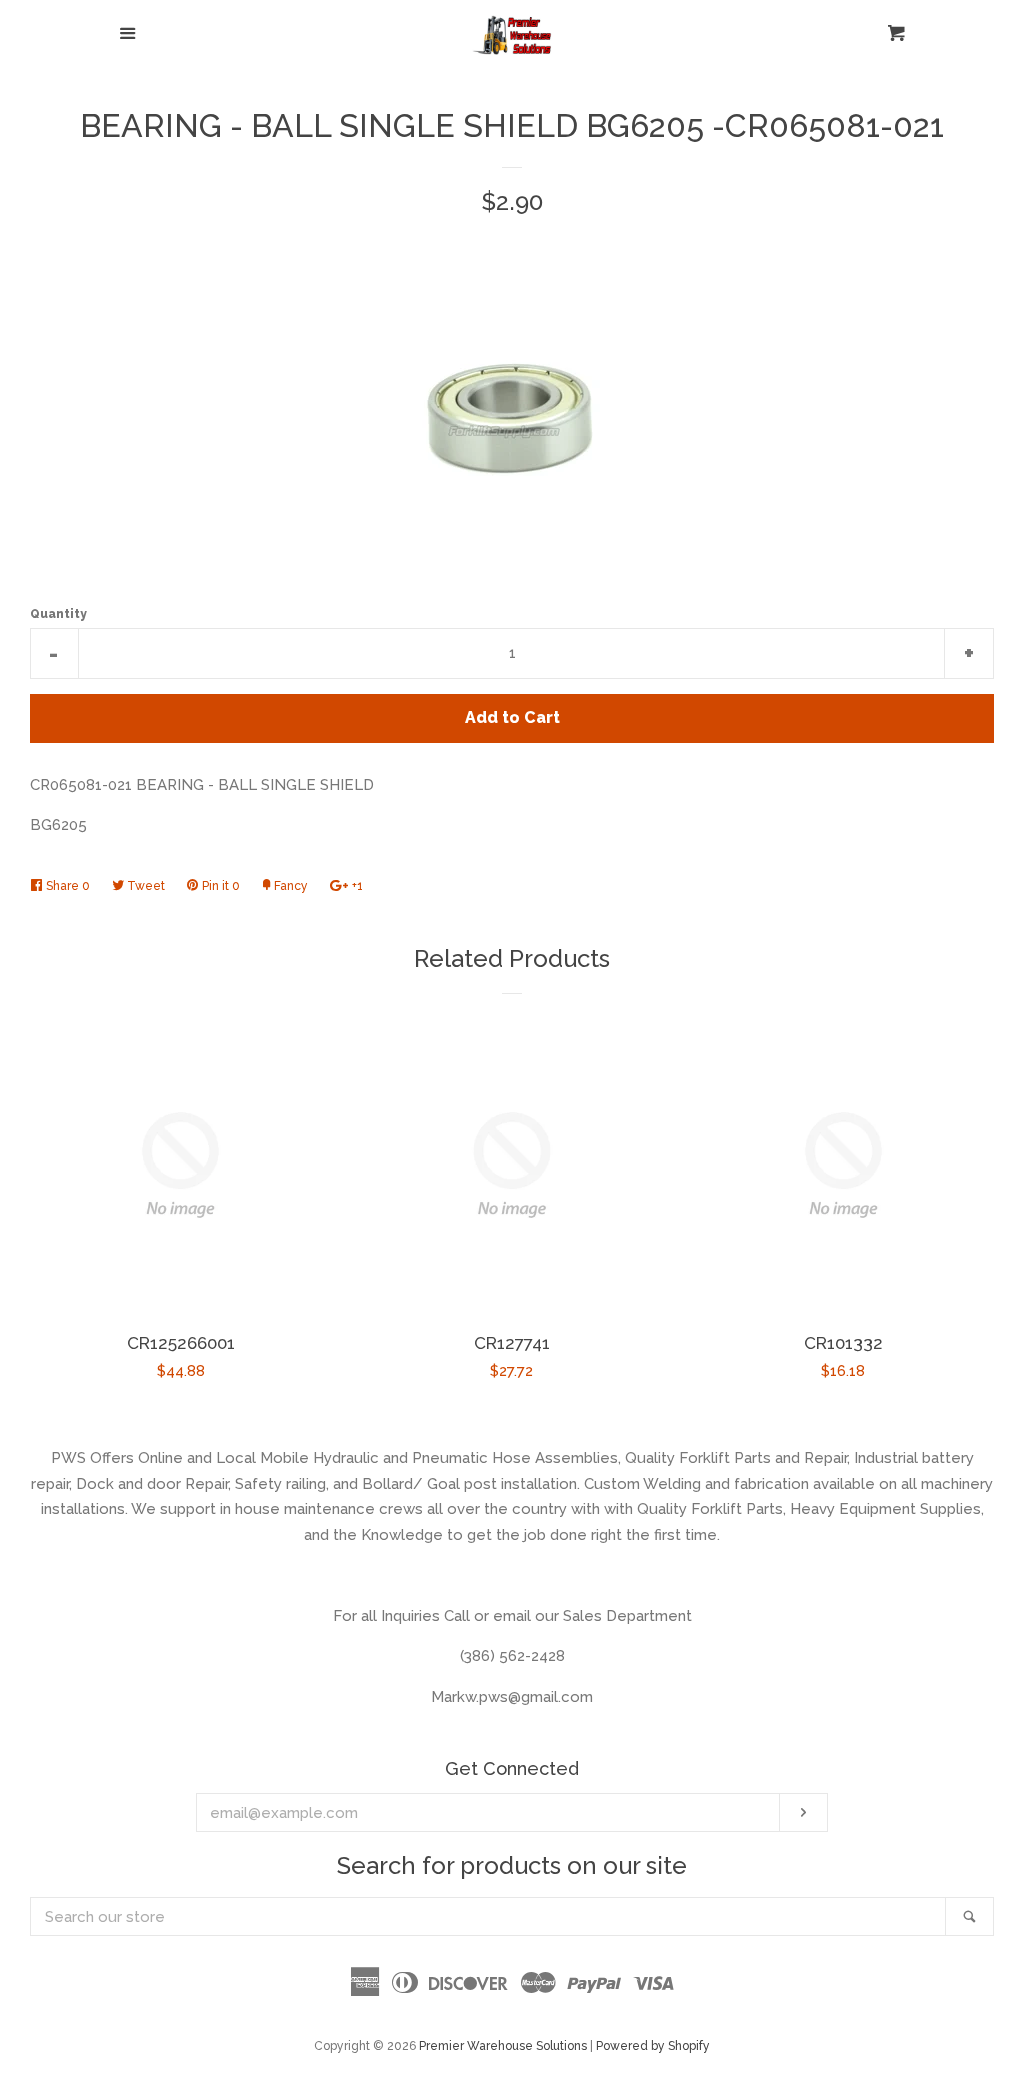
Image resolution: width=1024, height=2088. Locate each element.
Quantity (58, 614)
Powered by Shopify (653, 2046)
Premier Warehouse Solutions (503, 2046)
